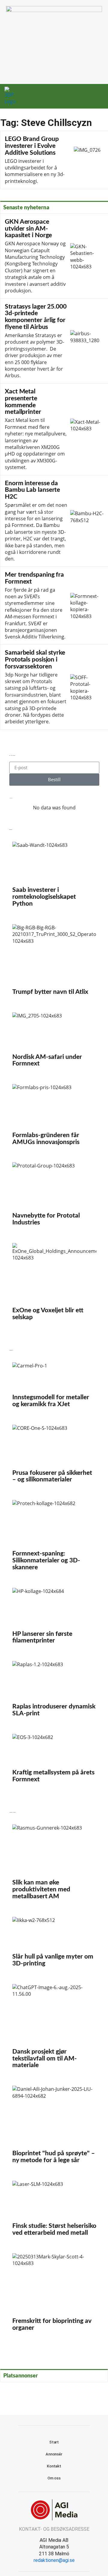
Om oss (54, 2478)
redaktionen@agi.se (54, 2560)
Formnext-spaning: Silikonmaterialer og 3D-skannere (54, 1538)
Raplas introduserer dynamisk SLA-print (54, 1691)
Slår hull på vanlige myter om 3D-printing (54, 1944)
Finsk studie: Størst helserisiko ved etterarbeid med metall (54, 2211)
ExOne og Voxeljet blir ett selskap (54, 1284)
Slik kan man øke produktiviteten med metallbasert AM (54, 1865)
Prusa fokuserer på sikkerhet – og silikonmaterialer (54, 1457)
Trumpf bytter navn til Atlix (54, 962)
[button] (88, 96)
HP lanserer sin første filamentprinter (54, 1618)
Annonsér (54, 2454)
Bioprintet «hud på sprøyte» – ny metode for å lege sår (54, 2127)
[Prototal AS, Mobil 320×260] (54, 10)
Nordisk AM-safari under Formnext (54, 1042)
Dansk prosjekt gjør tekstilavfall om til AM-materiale (54, 2029)
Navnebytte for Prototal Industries (54, 1197)
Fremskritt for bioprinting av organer (54, 2295)
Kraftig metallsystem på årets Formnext (54, 1761)
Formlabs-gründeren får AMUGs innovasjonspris (54, 1117)
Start (54, 2442)
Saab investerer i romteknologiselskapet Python (54, 877)
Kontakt (54, 2466)
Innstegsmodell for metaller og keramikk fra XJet (54, 1387)
